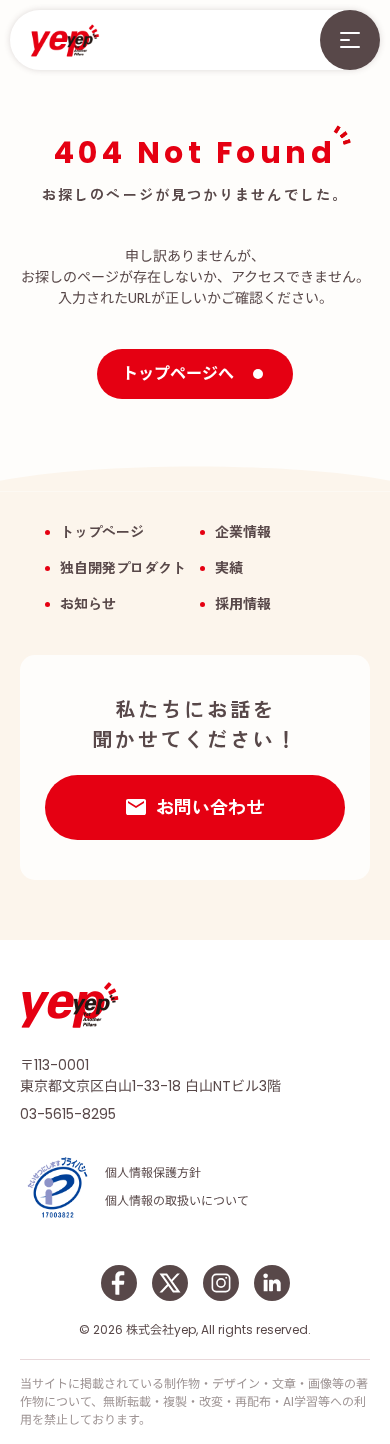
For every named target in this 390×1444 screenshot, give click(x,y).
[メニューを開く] (350, 40)
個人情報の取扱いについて (177, 1200)
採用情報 (243, 604)
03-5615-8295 (68, 1114)
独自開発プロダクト (123, 568)
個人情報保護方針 (153, 1172)
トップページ (102, 532)
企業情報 (243, 532)
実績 (229, 568)
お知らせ (88, 604)
